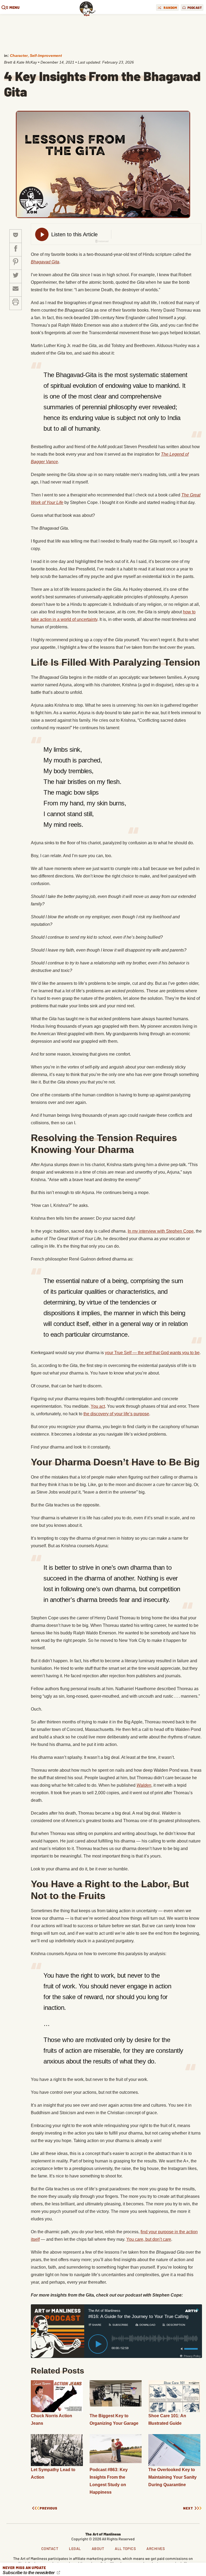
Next (188, 2508)
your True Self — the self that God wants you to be (152, 1353)
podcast (195, 8)
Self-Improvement (46, 56)
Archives (156, 2549)
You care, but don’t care (149, 2239)
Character (19, 56)
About (98, 2549)
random (170, 8)
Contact (50, 2549)
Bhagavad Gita (45, 262)
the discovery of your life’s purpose (116, 1414)
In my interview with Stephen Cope (161, 1231)
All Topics (125, 2549)
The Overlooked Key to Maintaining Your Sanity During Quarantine (172, 2477)
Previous (49, 2508)
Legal (75, 2549)
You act (98, 1406)
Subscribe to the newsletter (29, 2573)
